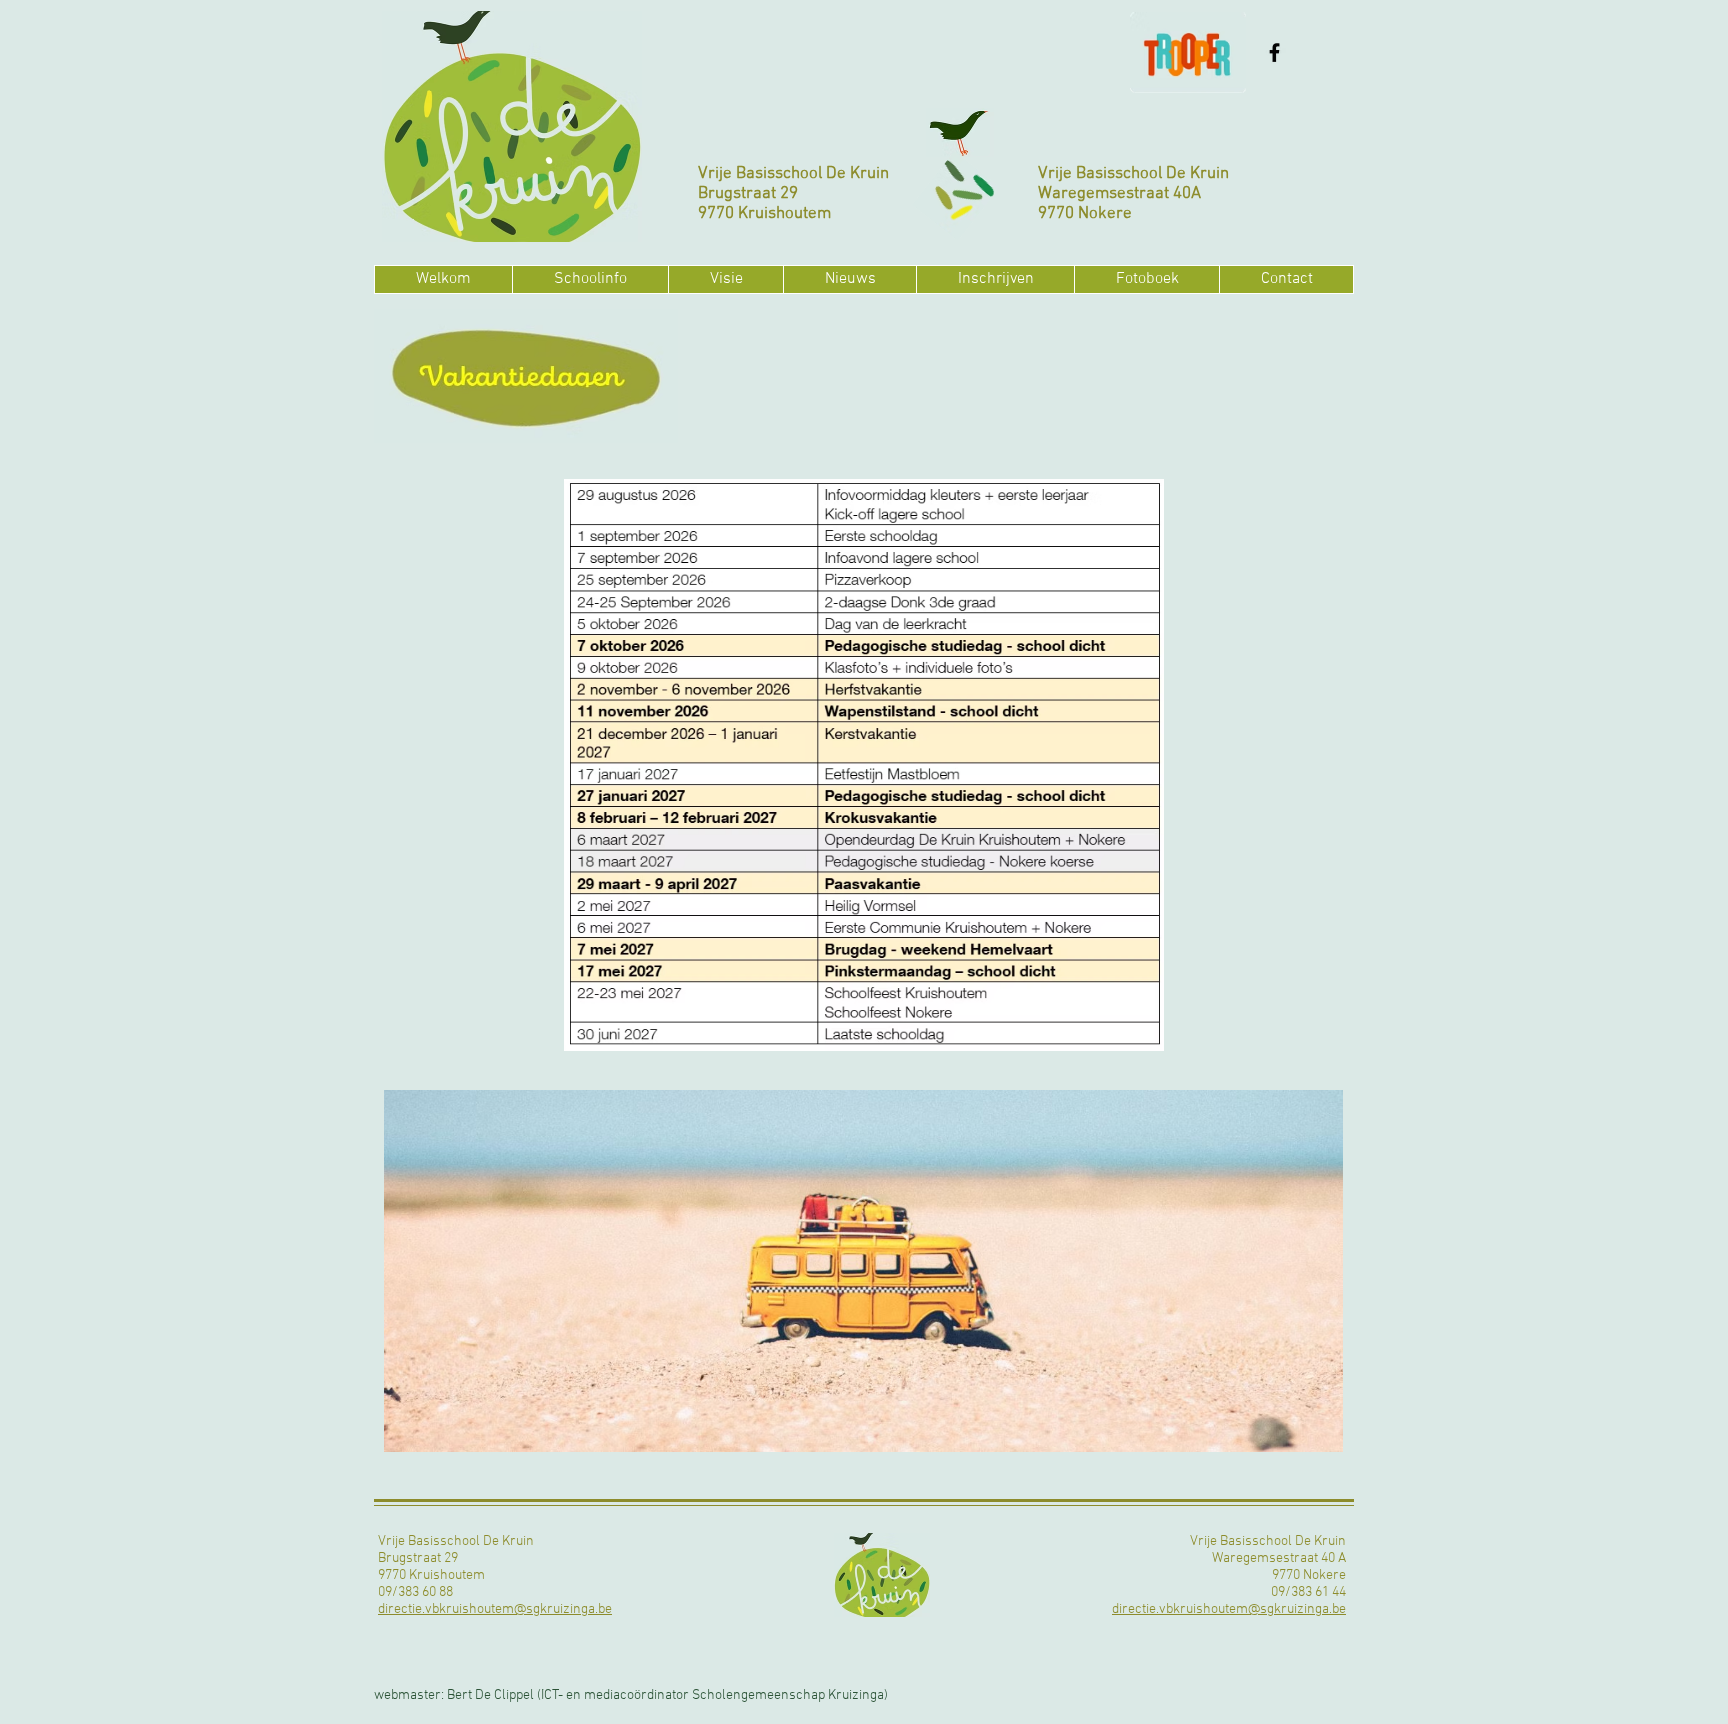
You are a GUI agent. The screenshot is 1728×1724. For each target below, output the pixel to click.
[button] (590, 279)
